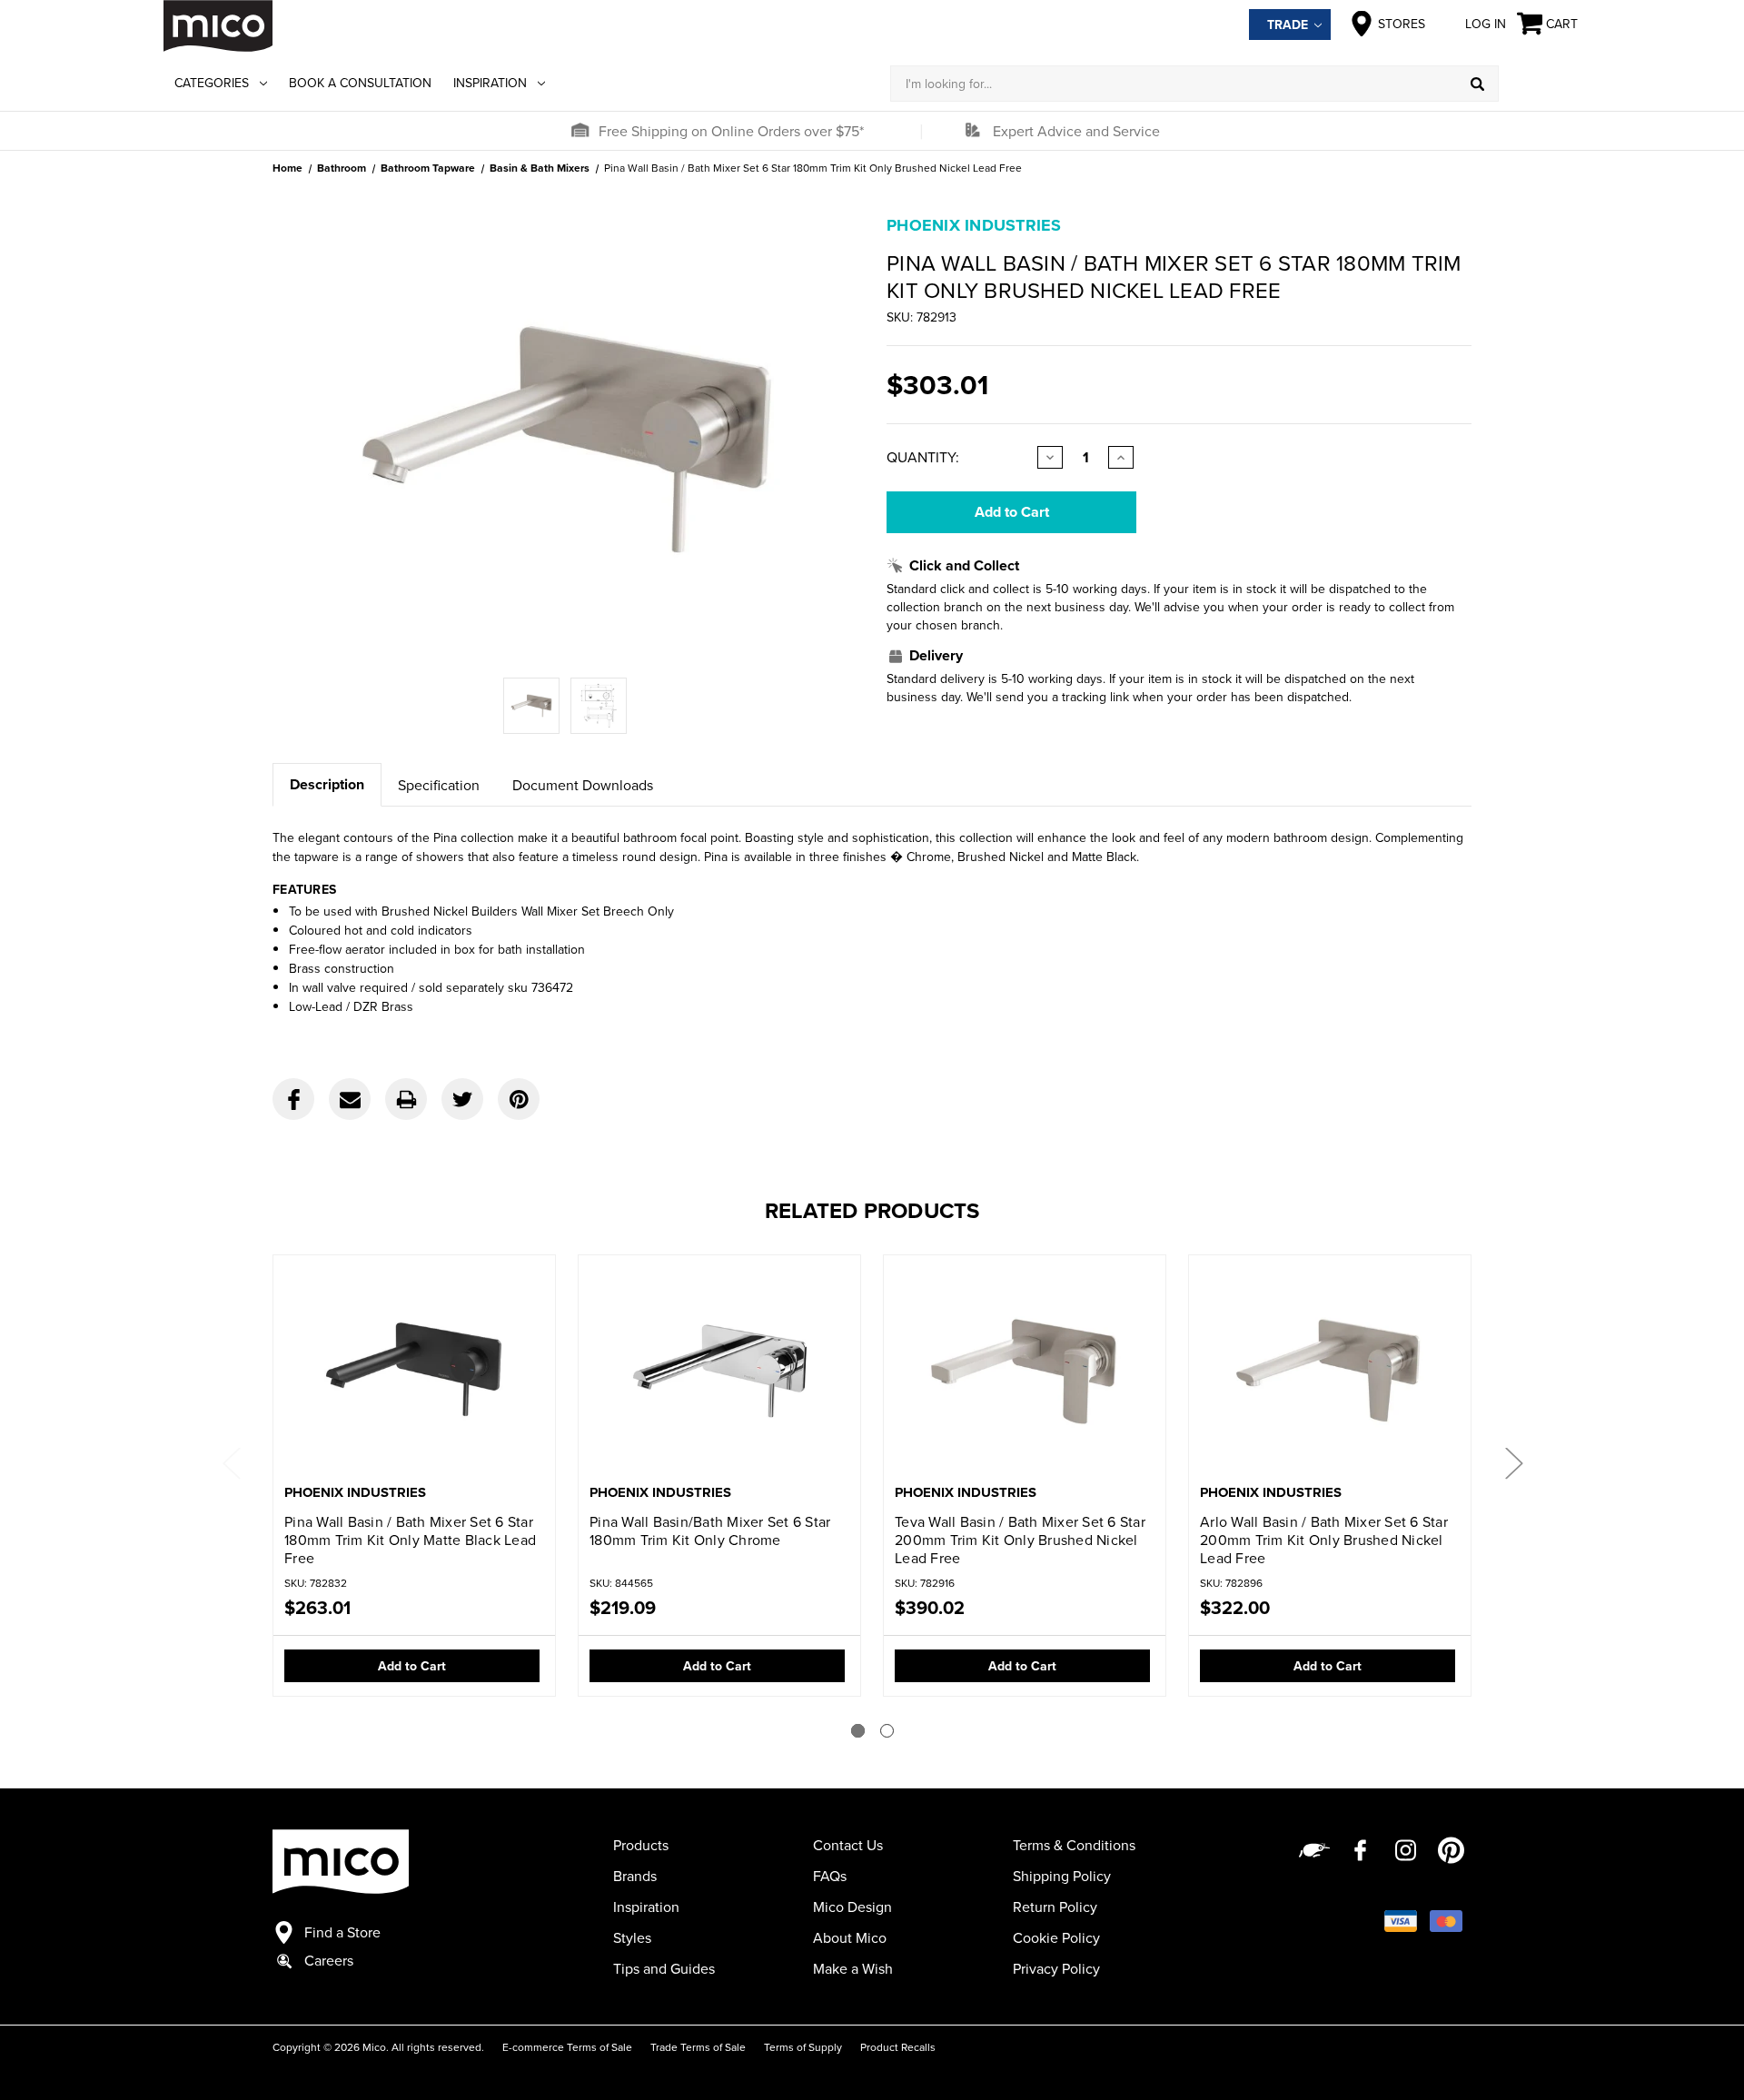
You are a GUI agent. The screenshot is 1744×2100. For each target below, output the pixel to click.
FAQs (830, 1876)
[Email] (350, 1099)
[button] (580, 131)
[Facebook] (293, 1099)
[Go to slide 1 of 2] (858, 1731)
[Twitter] (462, 1099)
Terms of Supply (803, 2047)
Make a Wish (853, 1968)
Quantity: (923, 457)
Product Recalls (898, 2047)
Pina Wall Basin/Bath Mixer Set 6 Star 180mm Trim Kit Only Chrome (710, 1530)
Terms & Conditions (1074, 1845)
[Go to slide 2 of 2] (887, 1731)
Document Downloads (583, 785)
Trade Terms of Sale (698, 2047)
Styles (632, 1937)
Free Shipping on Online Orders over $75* (731, 131)
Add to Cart (412, 1666)
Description (327, 784)
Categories (212, 83)
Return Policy (1055, 1907)
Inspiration (490, 83)
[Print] (406, 1099)
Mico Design (852, 1907)
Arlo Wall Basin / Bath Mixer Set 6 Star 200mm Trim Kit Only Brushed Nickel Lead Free (1324, 1540)
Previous (231, 1462)
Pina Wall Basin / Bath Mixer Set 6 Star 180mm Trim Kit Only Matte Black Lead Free (410, 1540)
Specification (439, 785)
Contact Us (848, 1845)
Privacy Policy (1056, 1968)
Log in (1486, 24)
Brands (635, 1876)
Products (641, 1845)
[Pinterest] (519, 1099)
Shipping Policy (1062, 1876)
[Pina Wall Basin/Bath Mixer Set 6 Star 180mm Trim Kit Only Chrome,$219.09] (719, 1371)
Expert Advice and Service (1076, 131)
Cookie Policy (1056, 1937)
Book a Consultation (360, 83)
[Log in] (1540, 84)
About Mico (850, 1937)
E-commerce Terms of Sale (567, 2047)
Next (1513, 1462)
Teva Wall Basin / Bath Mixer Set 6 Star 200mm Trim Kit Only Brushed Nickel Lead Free (1020, 1540)
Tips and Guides (664, 1968)
